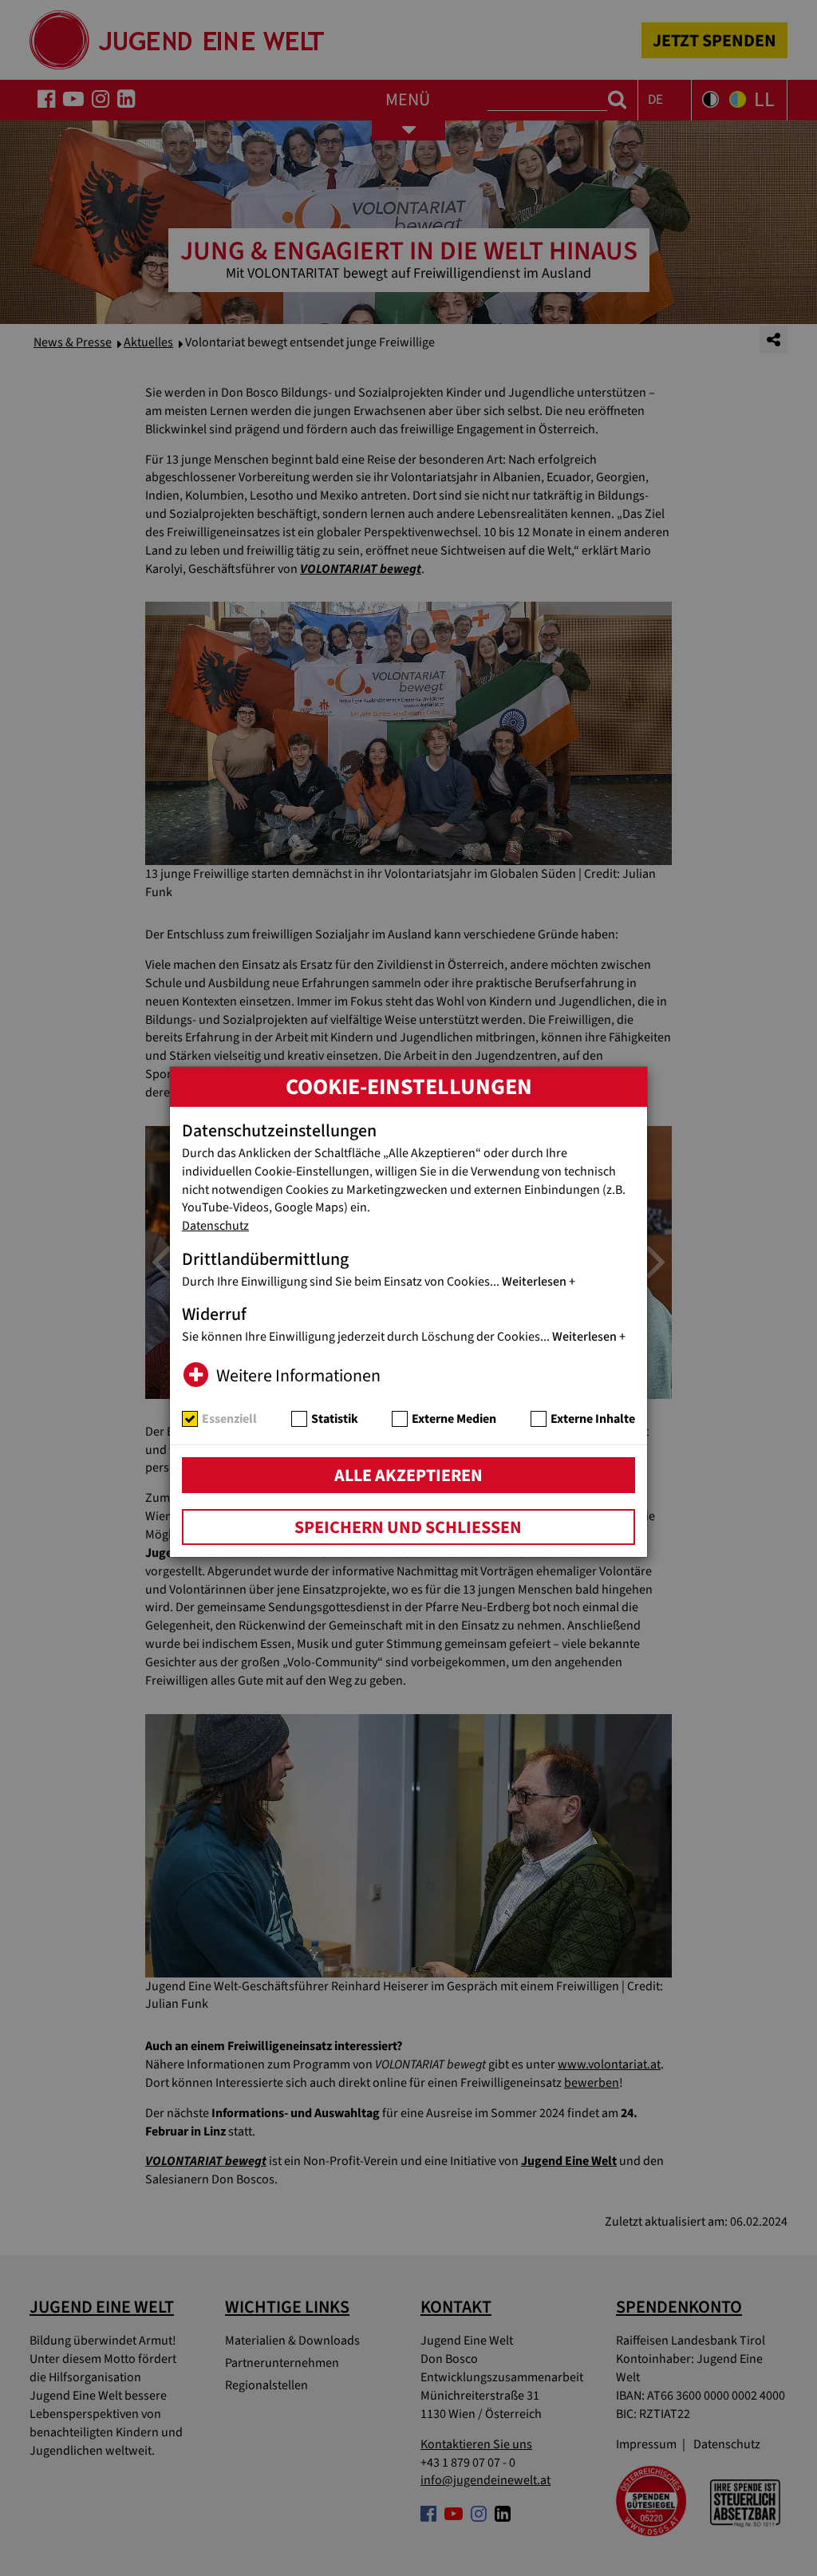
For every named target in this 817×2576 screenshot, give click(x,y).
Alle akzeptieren (408, 1476)
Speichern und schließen (408, 1527)
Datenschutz (215, 1226)
